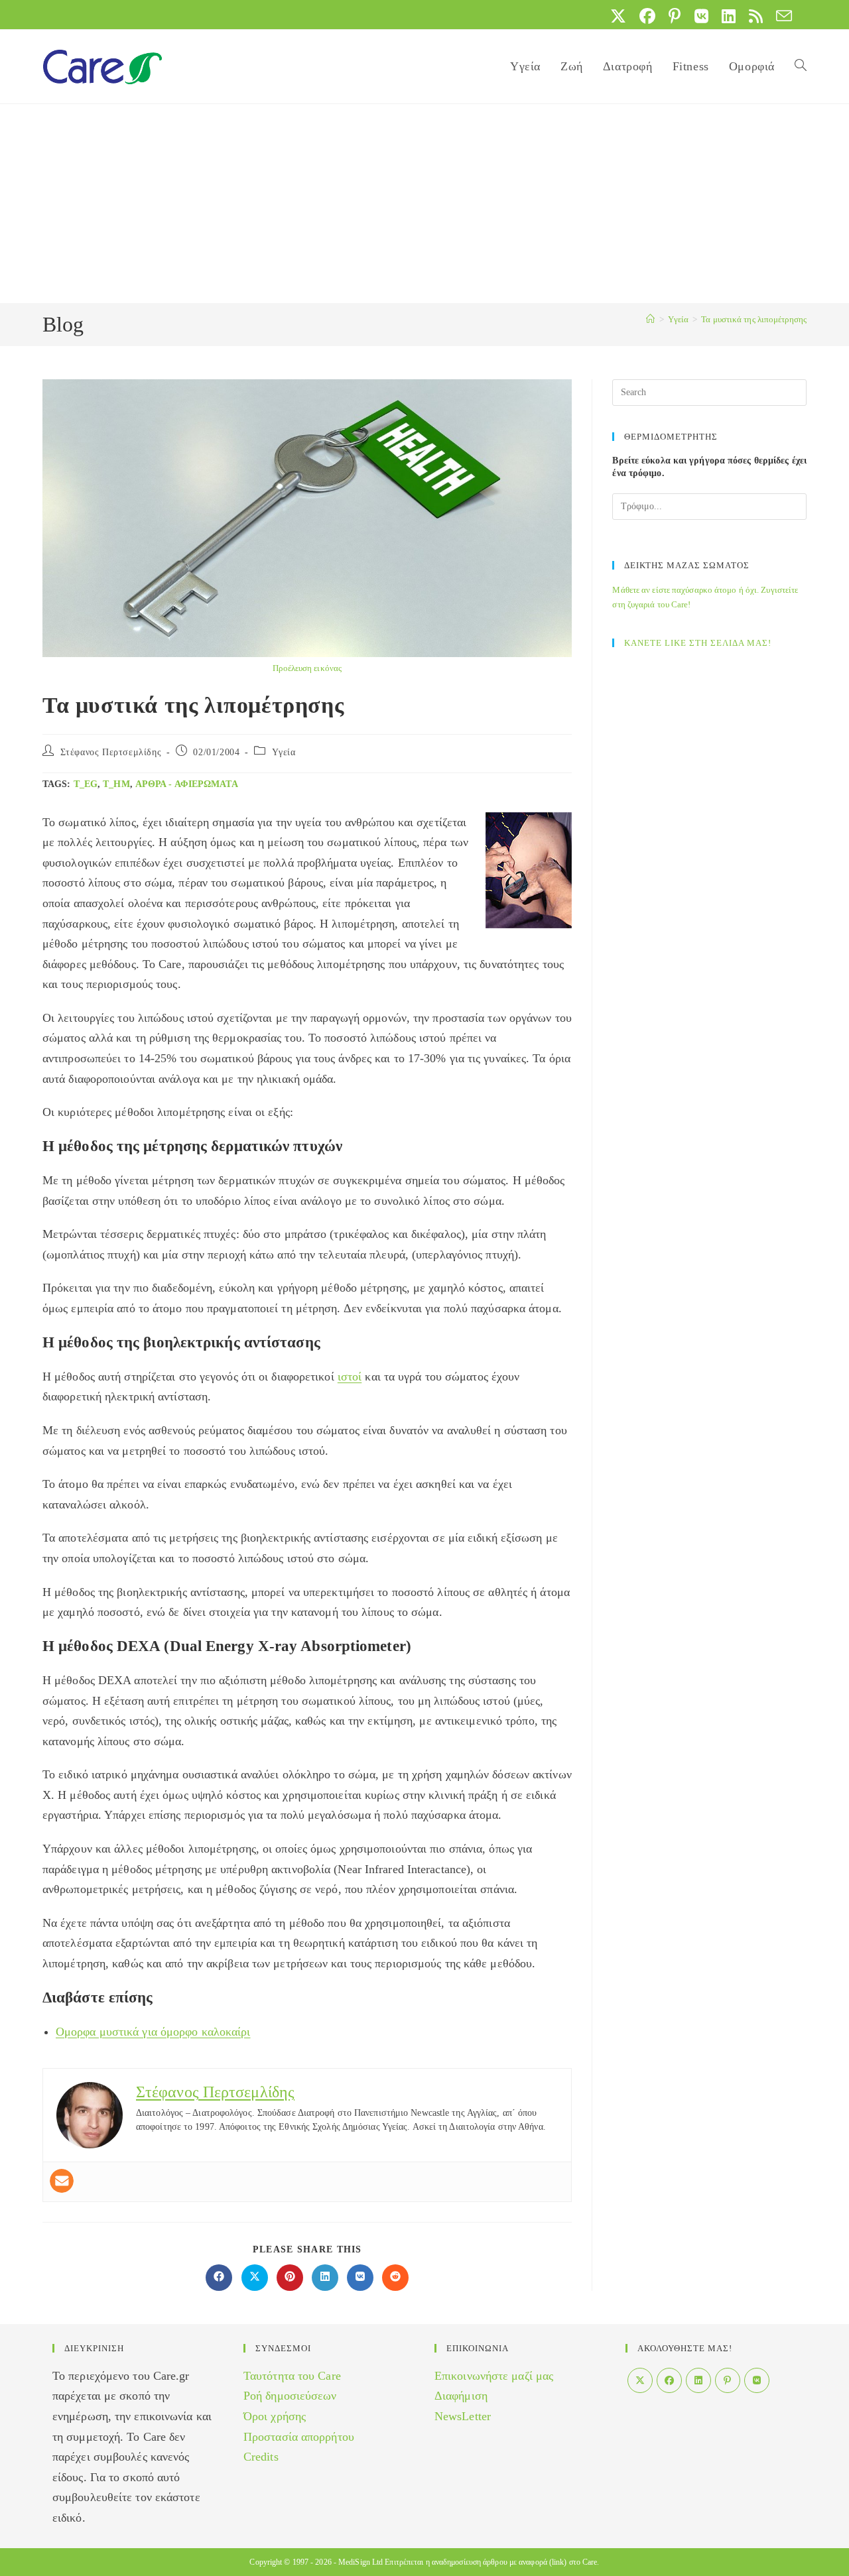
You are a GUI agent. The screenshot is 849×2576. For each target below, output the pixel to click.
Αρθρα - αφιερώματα (187, 784)
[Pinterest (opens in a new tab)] (675, 16)
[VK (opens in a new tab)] (701, 16)
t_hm (116, 784)
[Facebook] (669, 2380)
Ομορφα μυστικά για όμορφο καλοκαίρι (153, 2032)
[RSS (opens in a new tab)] (756, 16)
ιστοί (350, 1377)
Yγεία (284, 752)
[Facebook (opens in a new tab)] (647, 16)
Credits (261, 2457)
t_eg (86, 784)
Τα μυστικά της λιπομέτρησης (754, 319)
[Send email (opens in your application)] (781, 16)
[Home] (650, 319)
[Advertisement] (424, 204)
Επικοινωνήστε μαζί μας (494, 2376)
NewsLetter (463, 2416)
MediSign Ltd (360, 2562)
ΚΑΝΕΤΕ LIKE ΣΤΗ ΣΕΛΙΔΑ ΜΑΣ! (698, 643)
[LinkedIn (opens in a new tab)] (729, 16)
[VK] (757, 2380)
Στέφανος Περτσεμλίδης (111, 752)
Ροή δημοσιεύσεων (290, 2396)
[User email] (62, 2181)
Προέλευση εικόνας (307, 668)
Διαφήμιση (461, 2396)
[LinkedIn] (698, 2380)
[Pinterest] (728, 2380)
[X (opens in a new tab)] (618, 16)
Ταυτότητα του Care (292, 2376)
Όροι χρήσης (275, 2416)
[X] (640, 2380)
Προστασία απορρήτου (299, 2437)
